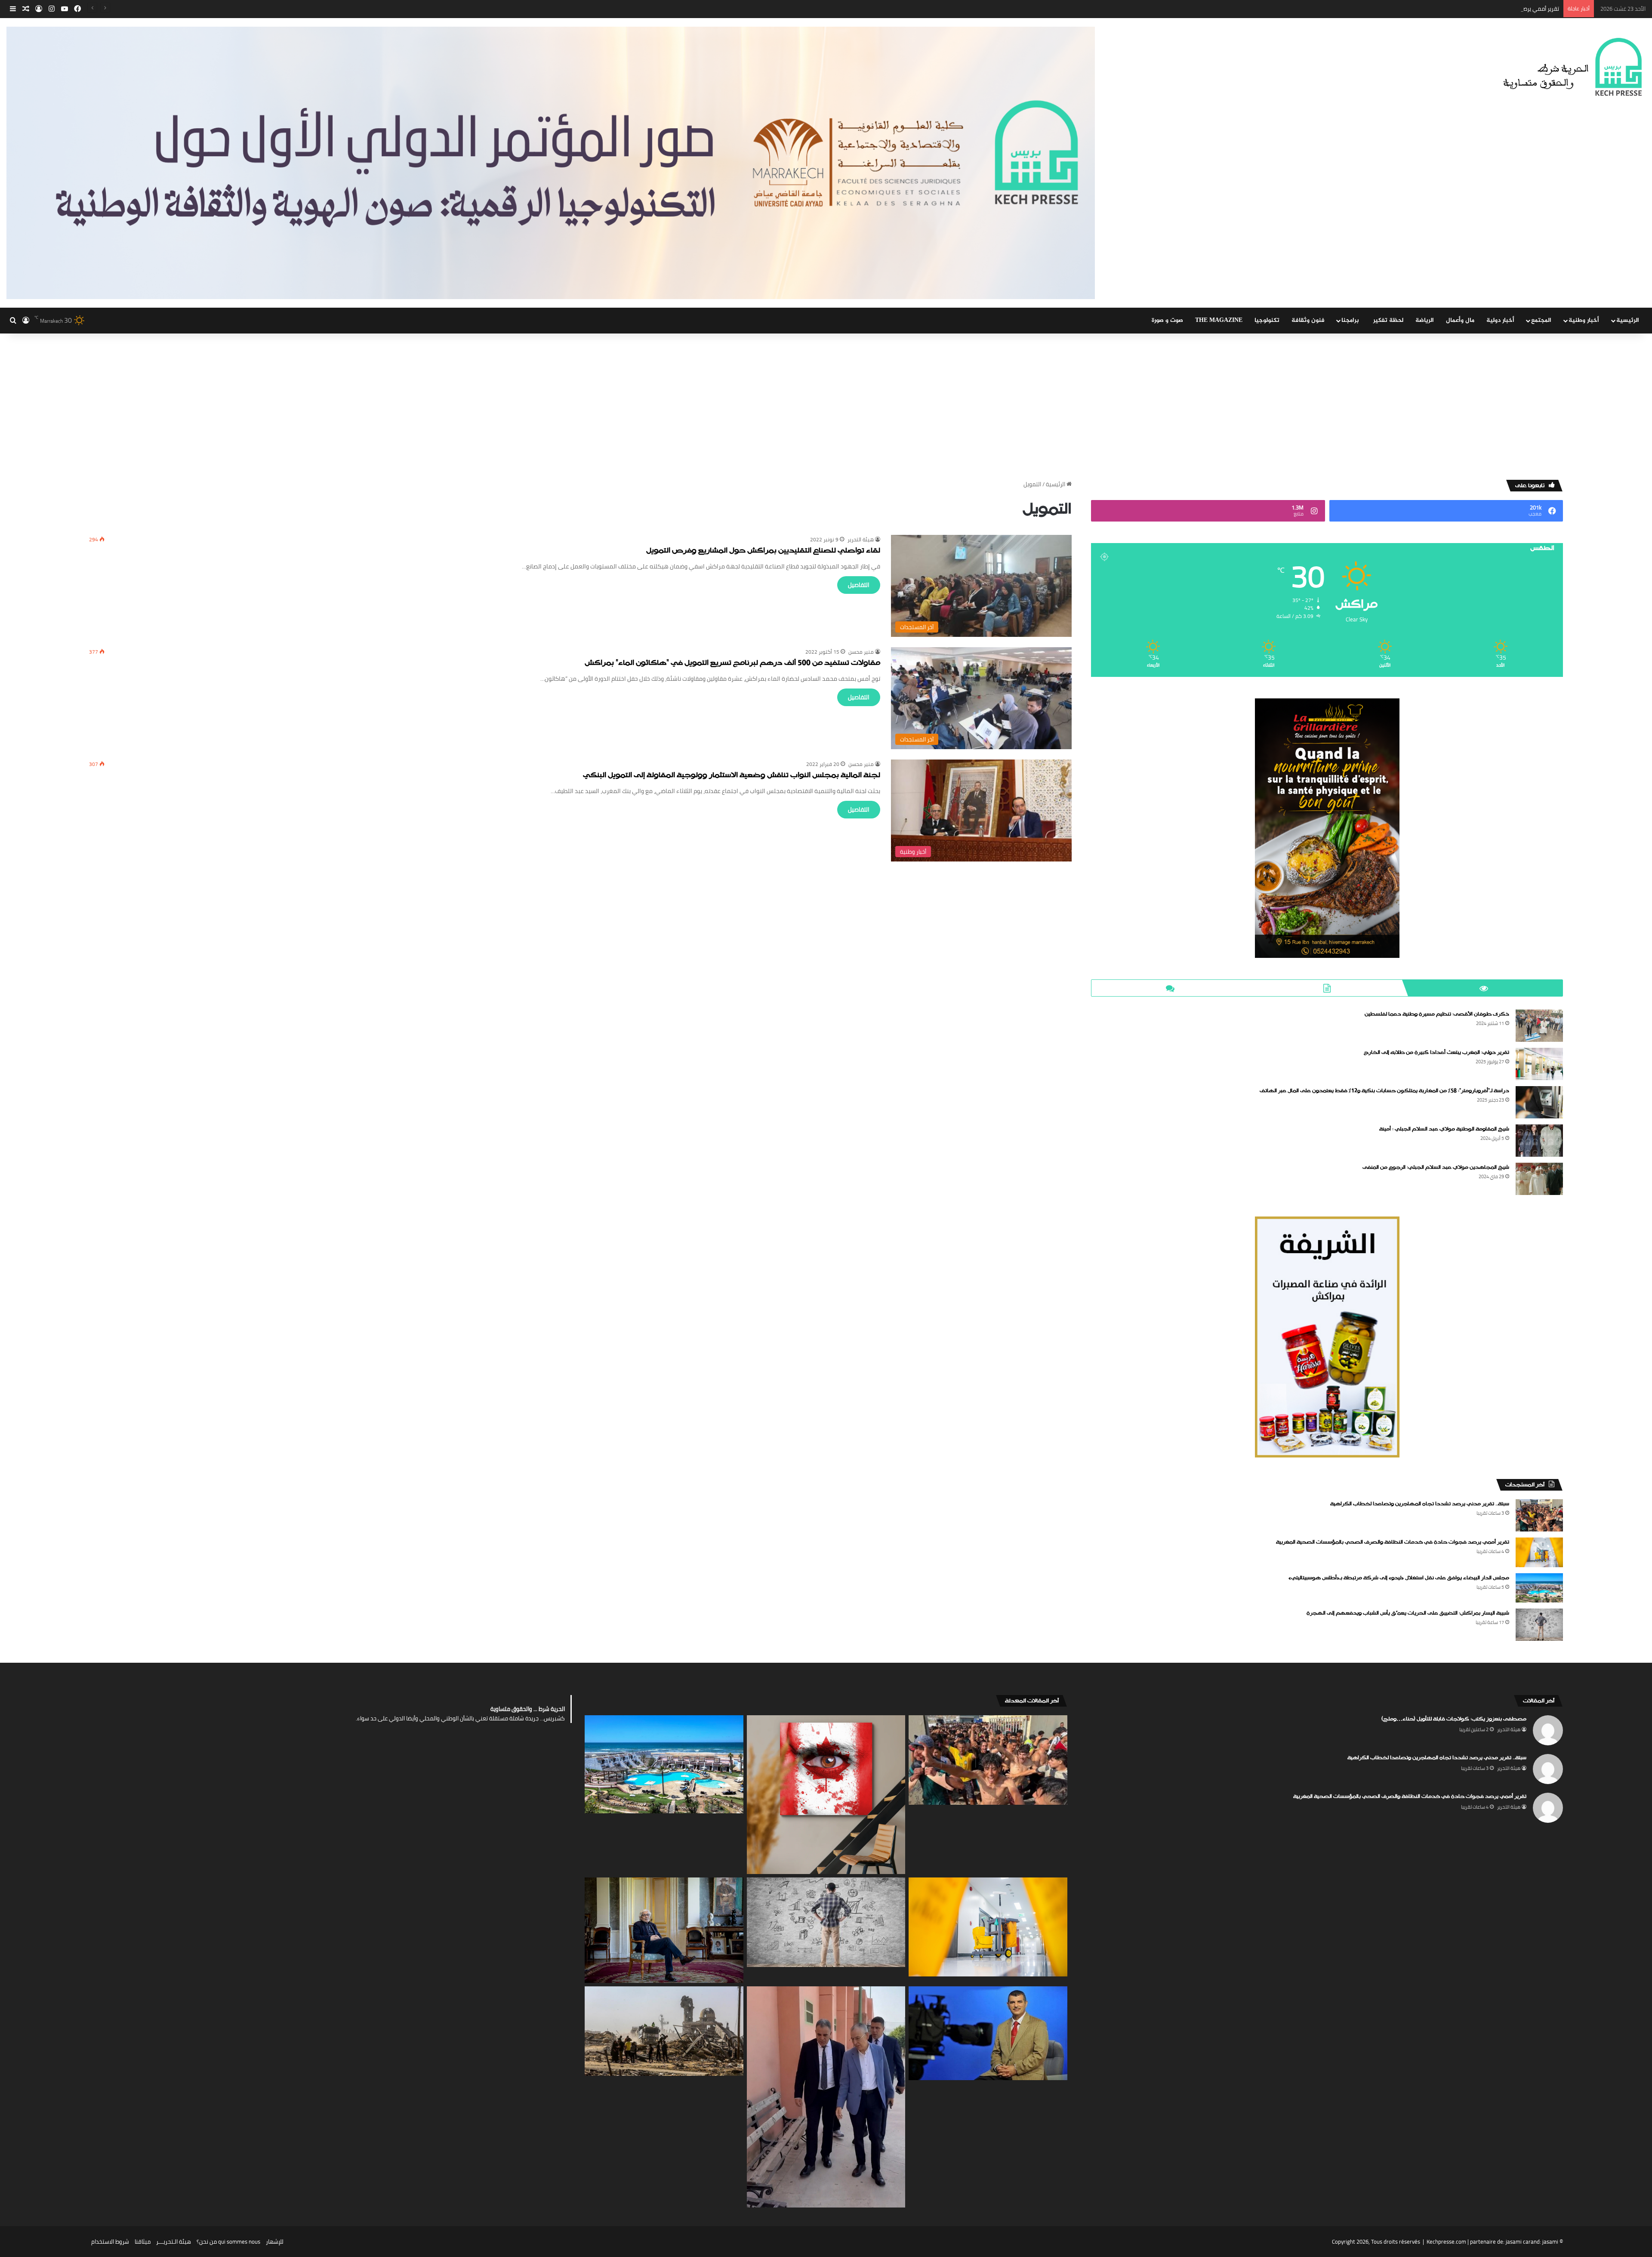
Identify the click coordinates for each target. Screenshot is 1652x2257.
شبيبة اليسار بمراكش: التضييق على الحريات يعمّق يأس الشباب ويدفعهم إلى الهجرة (1408, 1613)
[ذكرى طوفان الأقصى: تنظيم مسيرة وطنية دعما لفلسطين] (1539, 1026)
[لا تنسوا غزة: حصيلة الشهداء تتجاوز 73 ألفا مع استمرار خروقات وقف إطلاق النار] (664, 2031)
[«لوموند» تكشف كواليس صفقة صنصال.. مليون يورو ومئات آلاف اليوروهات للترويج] (664, 1930)
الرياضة (1425, 320)
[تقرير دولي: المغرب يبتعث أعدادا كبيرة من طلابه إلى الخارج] (1539, 1064)
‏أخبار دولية (1500, 320)
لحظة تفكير (1388, 320)
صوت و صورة (1167, 320)
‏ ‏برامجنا (1351, 320)
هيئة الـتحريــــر (174, 2242)
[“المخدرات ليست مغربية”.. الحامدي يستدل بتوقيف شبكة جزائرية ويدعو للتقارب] (988, 2033)
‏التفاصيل (859, 585)
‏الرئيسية (1056, 484)
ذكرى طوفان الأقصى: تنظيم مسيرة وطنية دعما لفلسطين (1437, 1014)
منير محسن (861, 652)
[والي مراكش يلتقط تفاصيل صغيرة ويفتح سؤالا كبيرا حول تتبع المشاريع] (826, 2097)
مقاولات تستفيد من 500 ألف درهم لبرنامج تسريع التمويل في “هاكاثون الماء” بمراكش (732, 663)
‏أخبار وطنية (1584, 320)
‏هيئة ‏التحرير (861, 539)
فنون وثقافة (1308, 320)
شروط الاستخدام (110, 2242)
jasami (1550, 2242)
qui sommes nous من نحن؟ (228, 2242)
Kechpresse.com (1446, 2242)
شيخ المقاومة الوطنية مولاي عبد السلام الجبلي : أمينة (1444, 1129)
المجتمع (1541, 320)
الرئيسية (1628, 320)
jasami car (1518, 2242)
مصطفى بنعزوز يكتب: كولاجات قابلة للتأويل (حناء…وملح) (1454, 1719)
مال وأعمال (1460, 320)
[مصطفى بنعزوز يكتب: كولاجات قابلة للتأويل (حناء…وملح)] (826, 1795)
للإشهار (275, 2242)
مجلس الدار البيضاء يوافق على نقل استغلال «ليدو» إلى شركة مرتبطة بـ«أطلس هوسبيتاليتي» (1450, 9)
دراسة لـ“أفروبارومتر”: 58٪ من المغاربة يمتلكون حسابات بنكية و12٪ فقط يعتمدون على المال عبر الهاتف (1384, 1091)
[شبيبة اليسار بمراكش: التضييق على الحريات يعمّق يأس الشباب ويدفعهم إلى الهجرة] (1539, 1625)
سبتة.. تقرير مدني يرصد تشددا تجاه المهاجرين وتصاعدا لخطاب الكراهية (1420, 1504)
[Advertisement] (826, 407)
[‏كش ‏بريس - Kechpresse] (1572, 68)
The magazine (1219, 320)
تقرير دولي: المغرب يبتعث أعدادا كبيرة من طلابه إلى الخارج (1436, 1053)
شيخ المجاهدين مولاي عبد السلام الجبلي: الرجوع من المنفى (1436, 1167)
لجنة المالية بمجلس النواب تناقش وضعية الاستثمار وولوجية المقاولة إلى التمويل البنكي (732, 776)
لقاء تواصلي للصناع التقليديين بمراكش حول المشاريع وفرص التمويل (763, 551)
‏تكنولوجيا (1267, 320)
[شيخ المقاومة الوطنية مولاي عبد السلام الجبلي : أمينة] (1539, 1141)
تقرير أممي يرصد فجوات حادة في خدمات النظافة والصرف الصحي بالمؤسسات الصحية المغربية (1393, 1542)
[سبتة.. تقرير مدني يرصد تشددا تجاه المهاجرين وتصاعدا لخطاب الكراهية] (1539, 1515)
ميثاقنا (143, 2242)
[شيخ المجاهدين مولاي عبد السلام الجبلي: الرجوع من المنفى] (1539, 1179)
